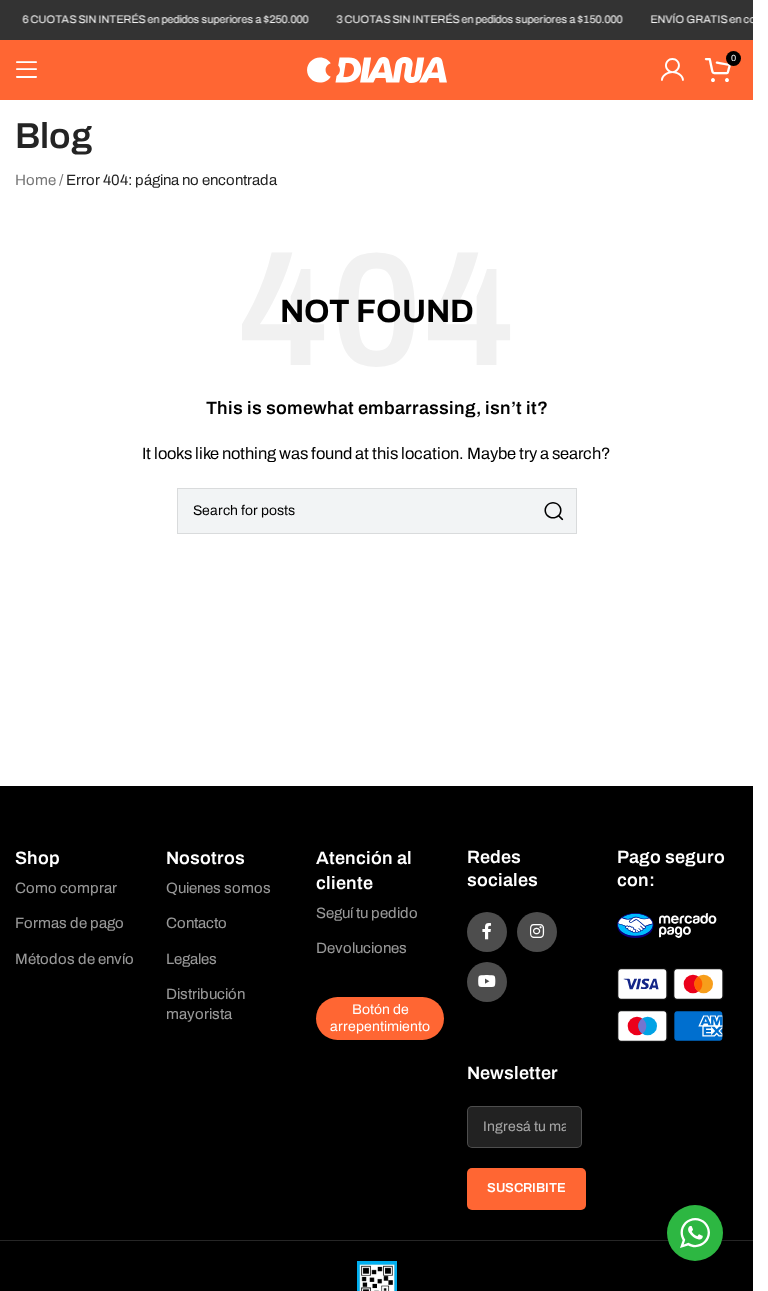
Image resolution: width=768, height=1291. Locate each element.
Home (35, 180)
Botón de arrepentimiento (380, 1018)
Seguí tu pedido (367, 913)
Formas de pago (69, 923)
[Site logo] (377, 69)
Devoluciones (361, 948)
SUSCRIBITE (526, 1188)
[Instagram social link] (537, 932)
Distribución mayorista (205, 1004)
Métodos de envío (74, 959)
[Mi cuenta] (672, 70)
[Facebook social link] (487, 932)
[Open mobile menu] (27, 70)
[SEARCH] (554, 511)
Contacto (196, 923)
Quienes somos (218, 888)
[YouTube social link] (487, 982)
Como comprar (66, 888)
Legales (191, 959)
